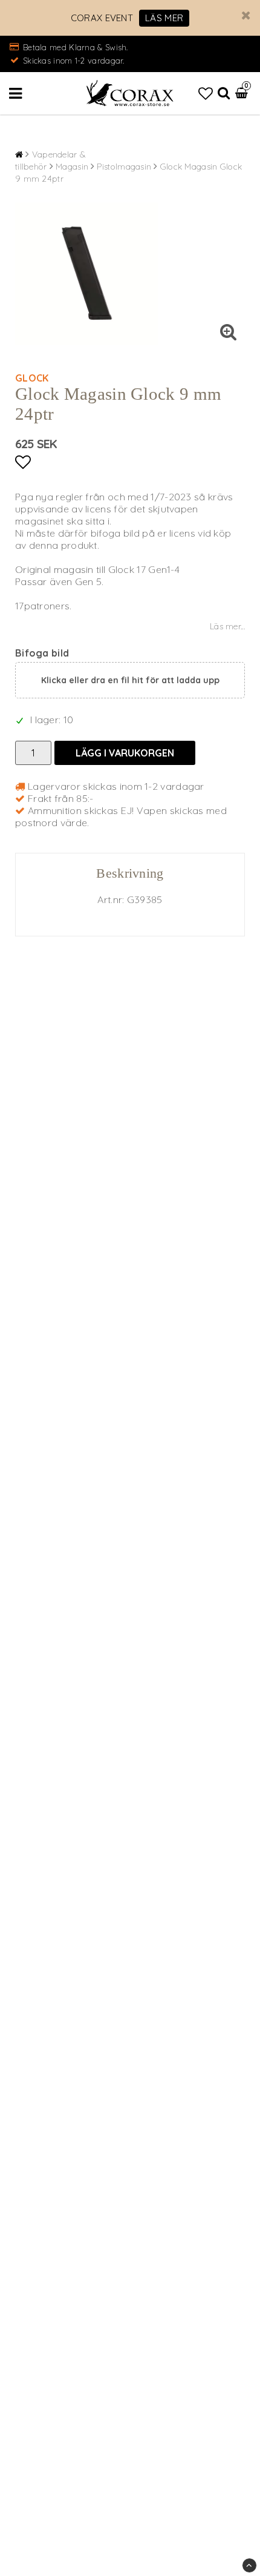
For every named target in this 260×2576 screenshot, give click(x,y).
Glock (32, 378)
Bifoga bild (42, 653)
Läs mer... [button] (227, 626)
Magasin (72, 167)
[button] (206, 93)
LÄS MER (164, 18)
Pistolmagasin (124, 167)
